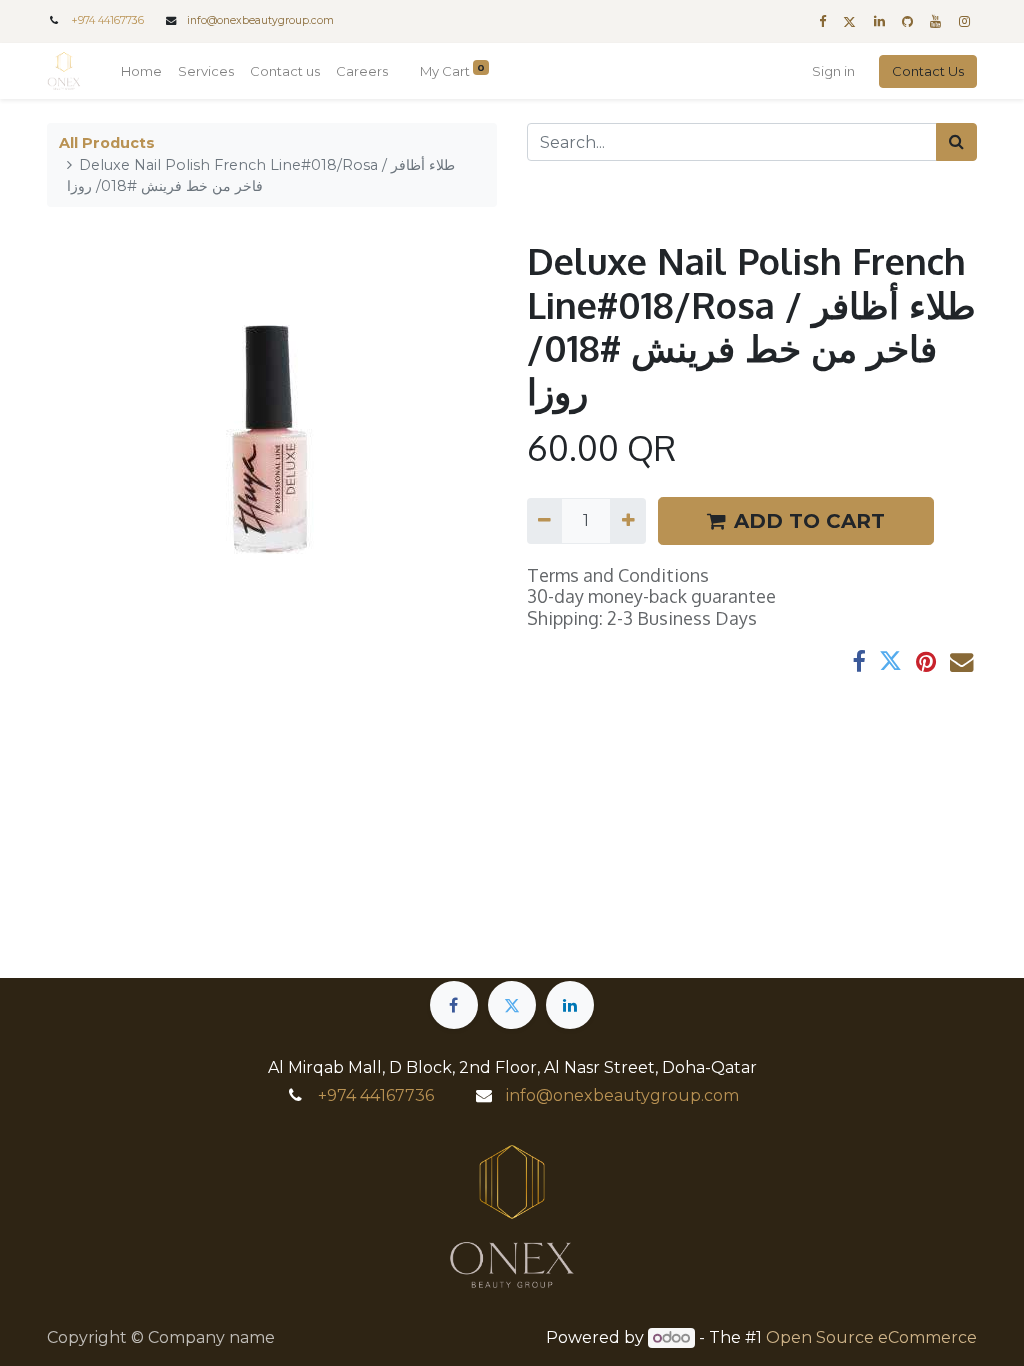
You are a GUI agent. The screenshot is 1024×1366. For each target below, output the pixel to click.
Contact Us (928, 71)
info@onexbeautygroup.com (260, 20)
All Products (107, 143)
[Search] (956, 142)
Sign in (833, 71)
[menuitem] (141, 72)
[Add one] (627, 521)
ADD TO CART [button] (809, 521)
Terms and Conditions (618, 575)
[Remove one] (544, 521)
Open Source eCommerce (871, 1337)
